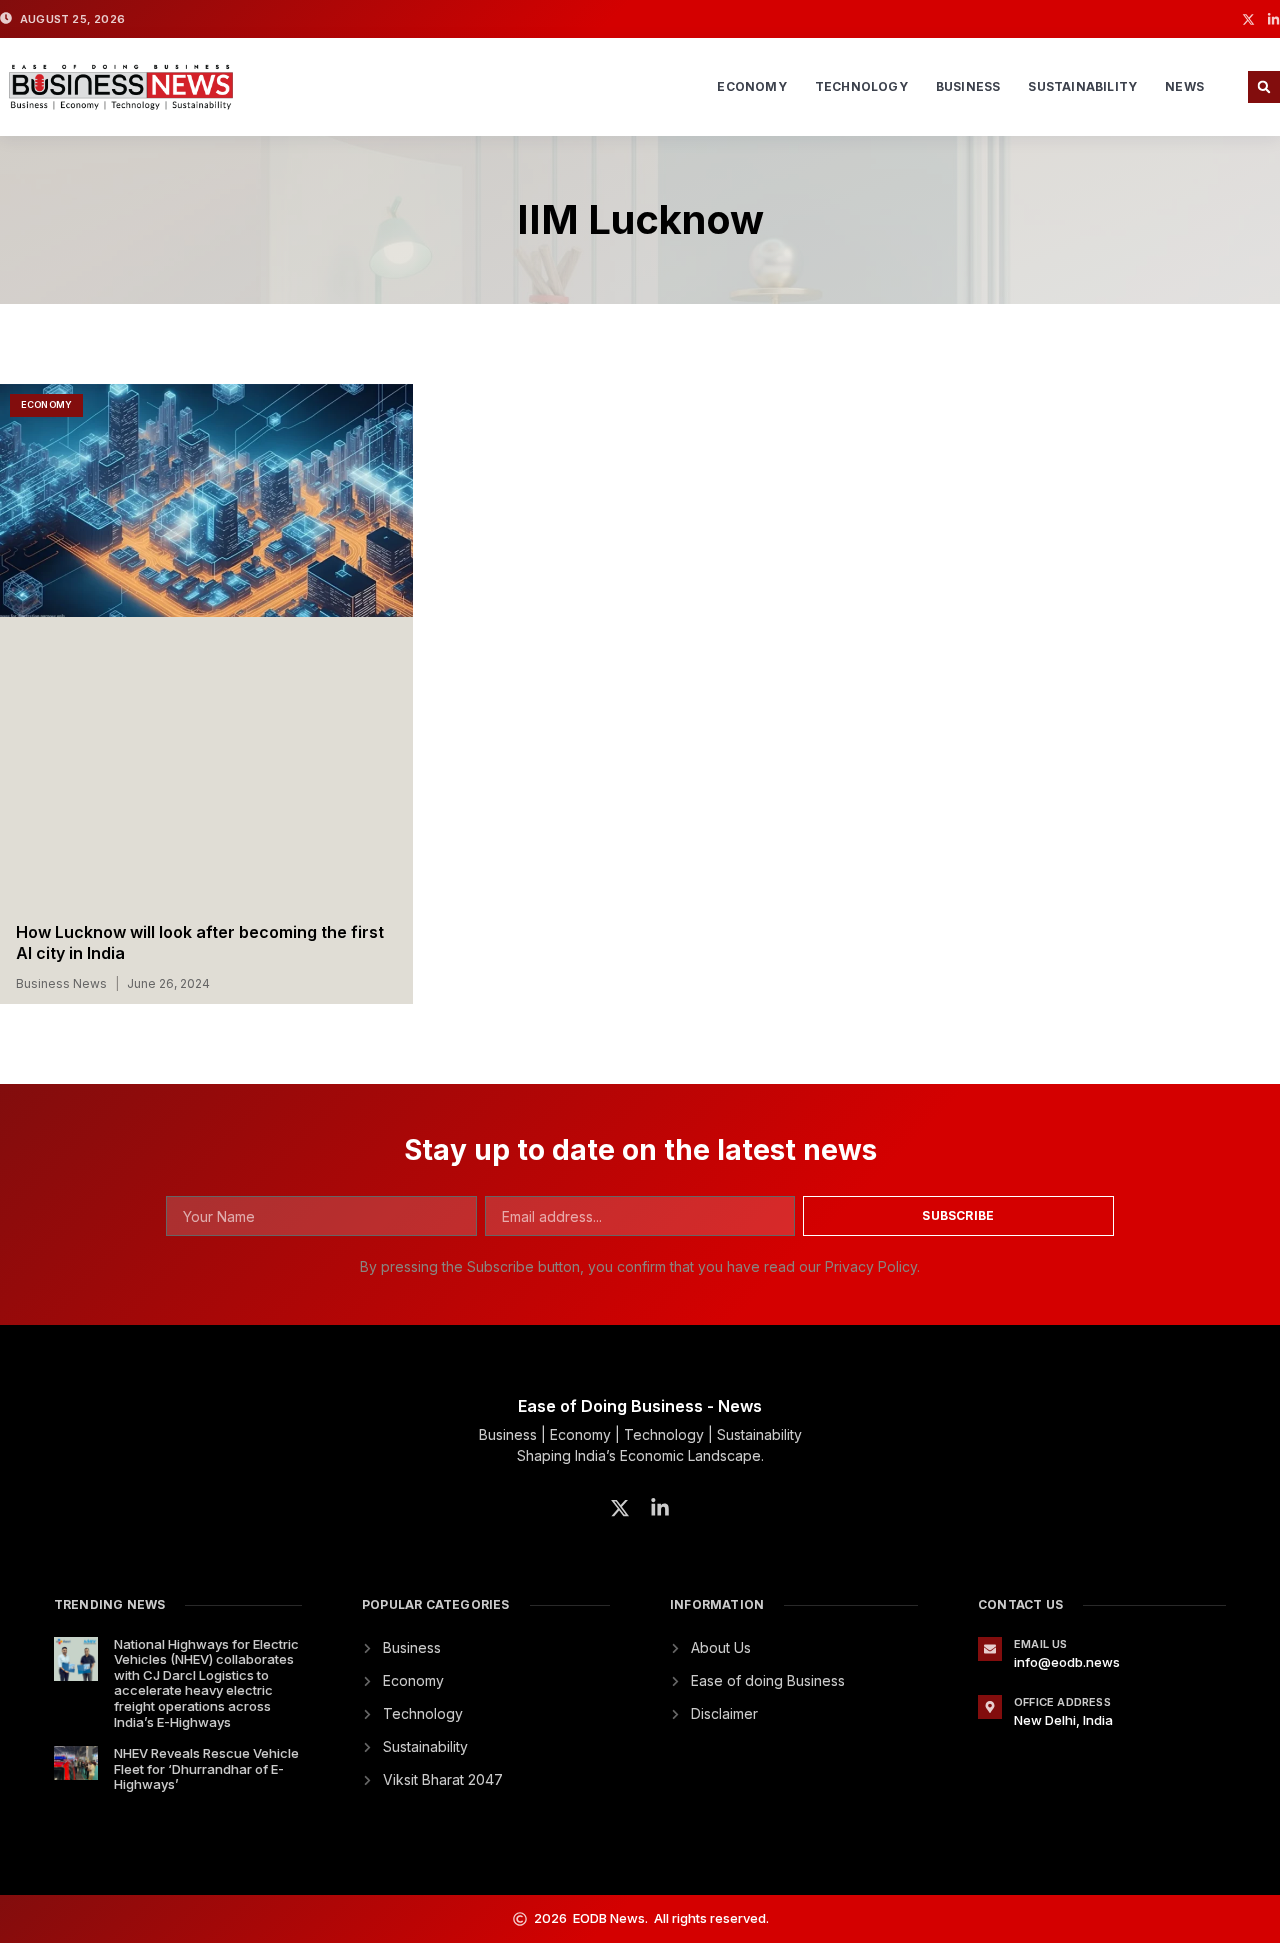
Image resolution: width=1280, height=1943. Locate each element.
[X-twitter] (1248, 19)
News (1184, 86)
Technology (861, 86)
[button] (1264, 87)
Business (968, 86)
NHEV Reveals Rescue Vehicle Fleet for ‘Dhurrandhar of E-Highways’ (206, 1768)
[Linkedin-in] (1273, 19)
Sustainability (1082, 86)
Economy (751, 86)
